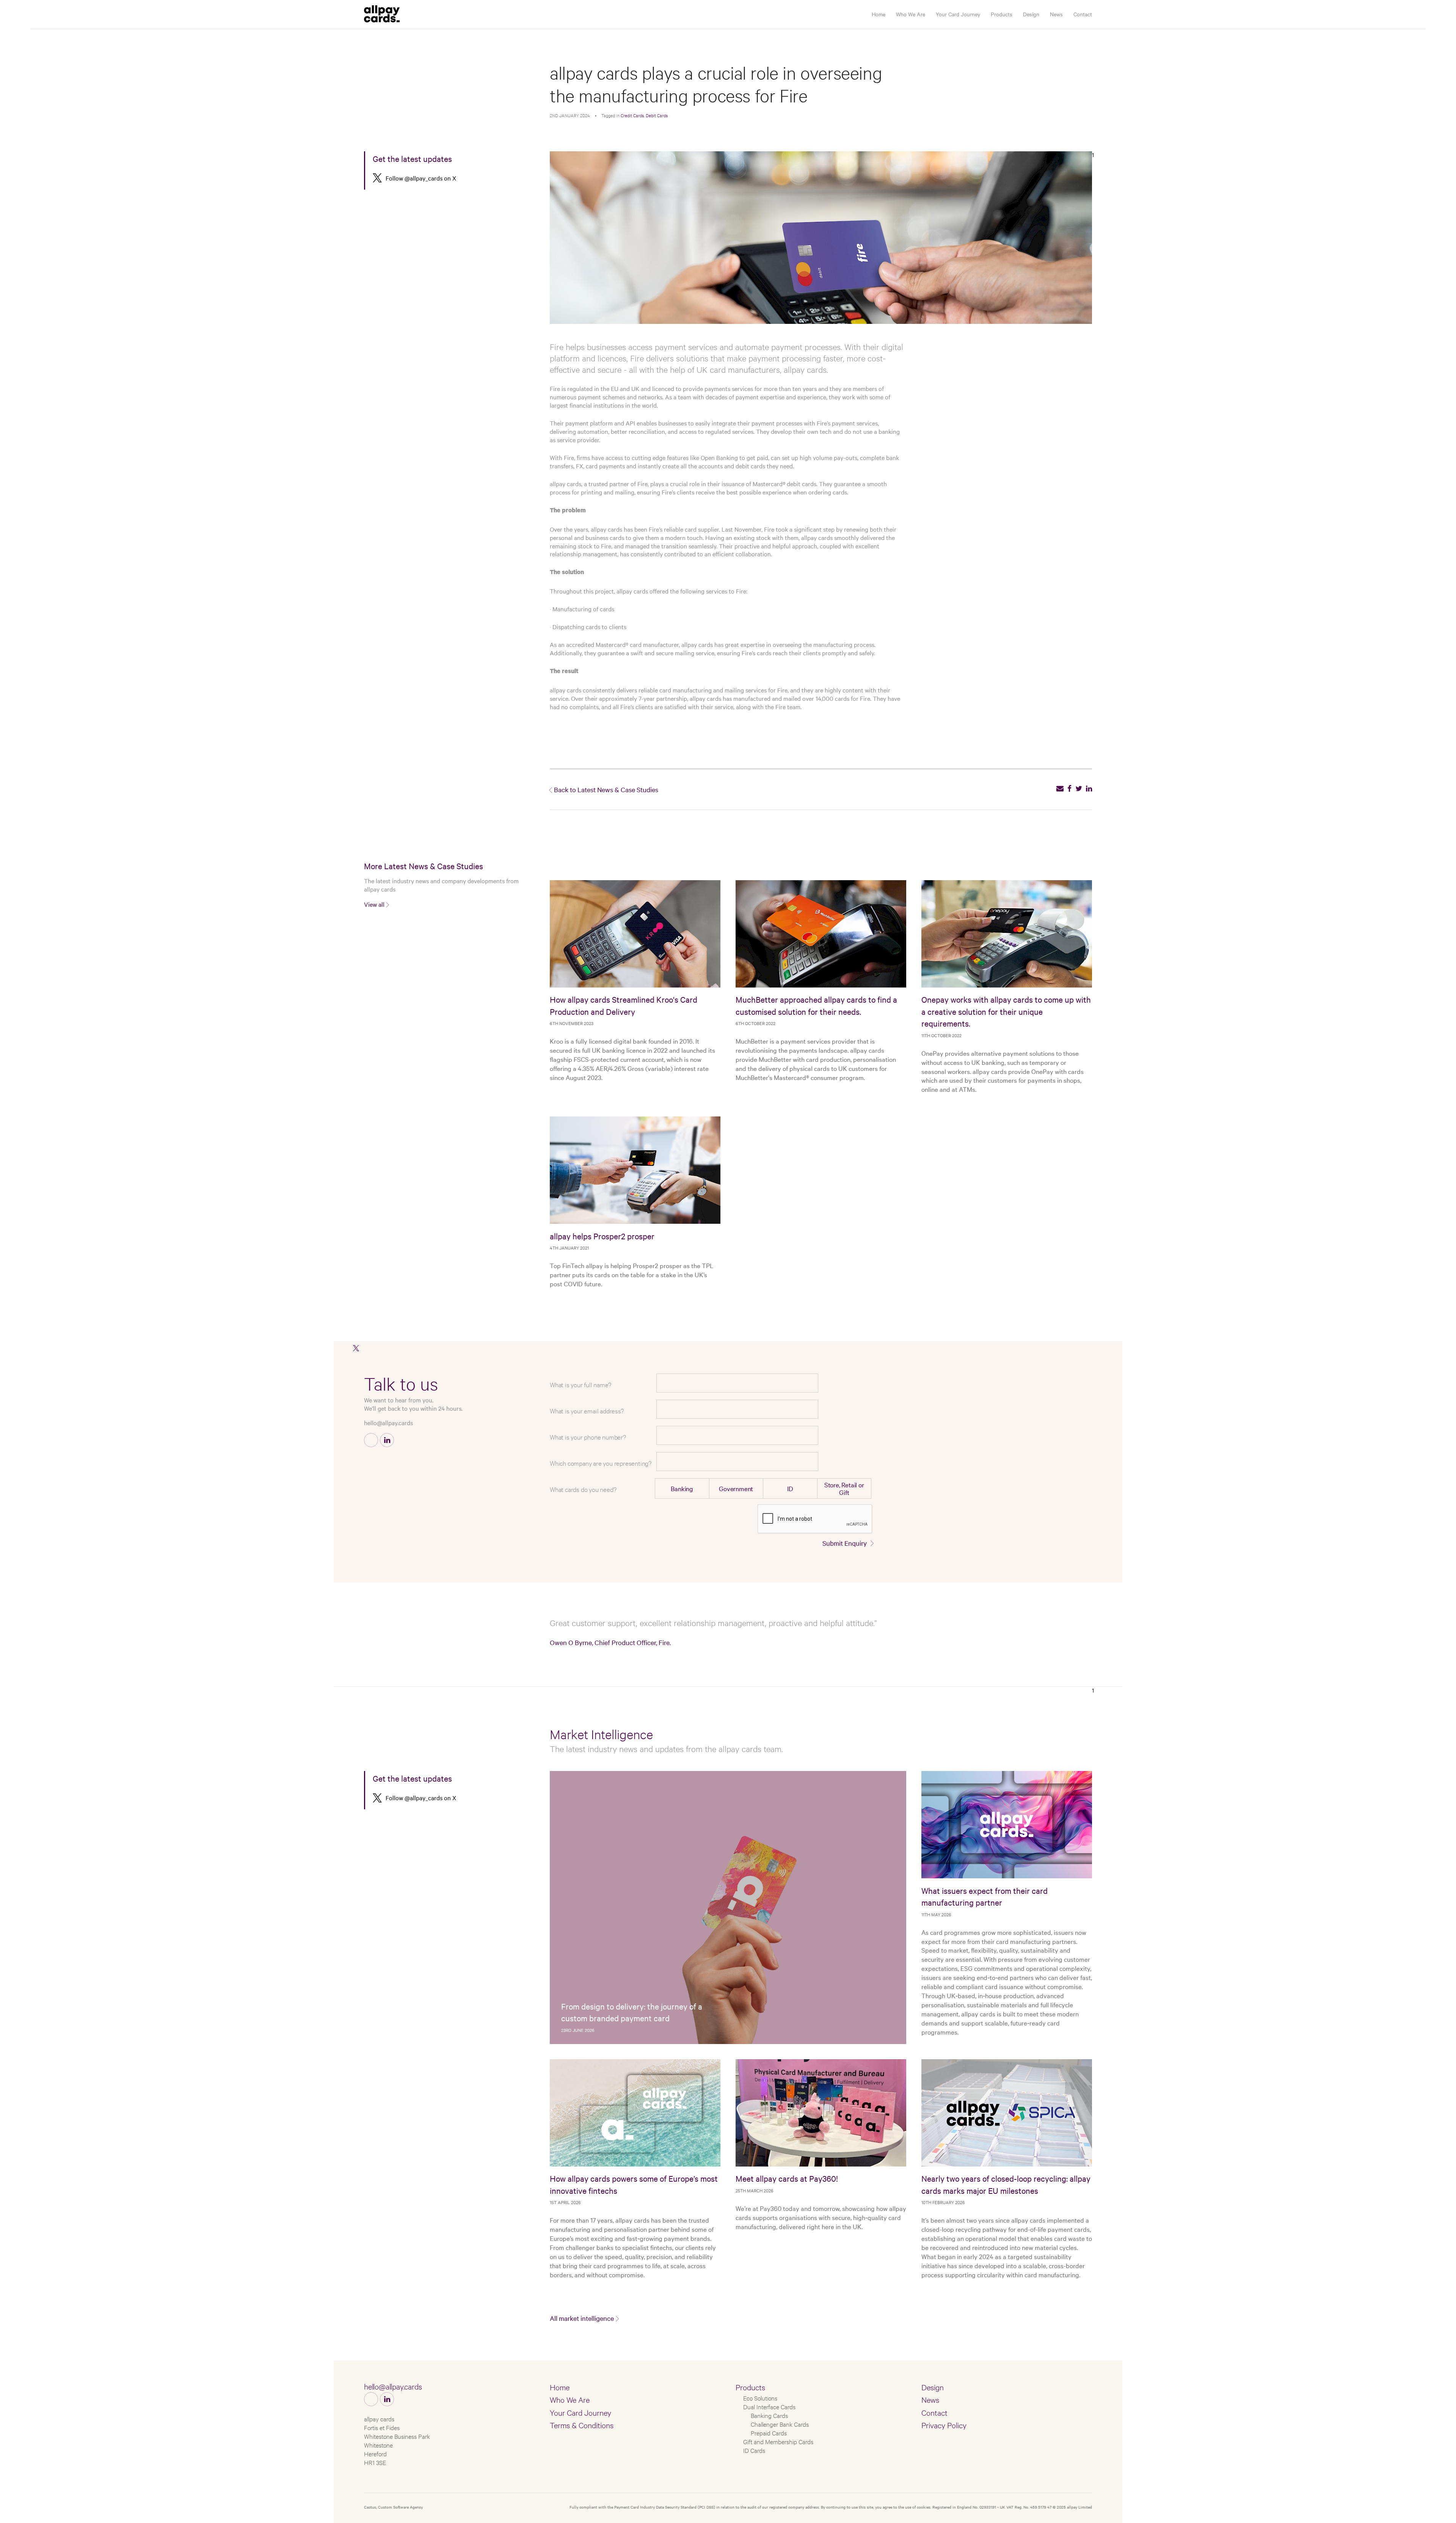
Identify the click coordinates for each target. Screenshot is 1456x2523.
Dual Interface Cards (769, 2406)
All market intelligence (582, 2318)
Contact (1083, 14)
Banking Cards (769, 2415)
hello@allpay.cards (388, 1422)
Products (1002, 14)
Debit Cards (657, 115)
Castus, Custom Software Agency (393, 2507)
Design (1031, 14)
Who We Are (911, 14)
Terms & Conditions (582, 2425)
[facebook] (1069, 788)
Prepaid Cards (769, 2433)
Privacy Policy (944, 2425)
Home (879, 14)
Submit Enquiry (845, 1543)
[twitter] (1079, 788)
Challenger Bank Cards (780, 2424)
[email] (1060, 788)
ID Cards (754, 2450)
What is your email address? (587, 1411)
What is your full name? (580, 1384)
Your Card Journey (958, 14)
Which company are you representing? (601, 1463)
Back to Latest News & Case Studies (606, 789)
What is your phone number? (588, 1437)
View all (374, 904)
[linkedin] (1089, 788)
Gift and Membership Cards (778, 2441)
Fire (555, 388)
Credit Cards (632, 115)
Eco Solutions (760, 2398)
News (1056, 14)
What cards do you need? (583, 1489)
